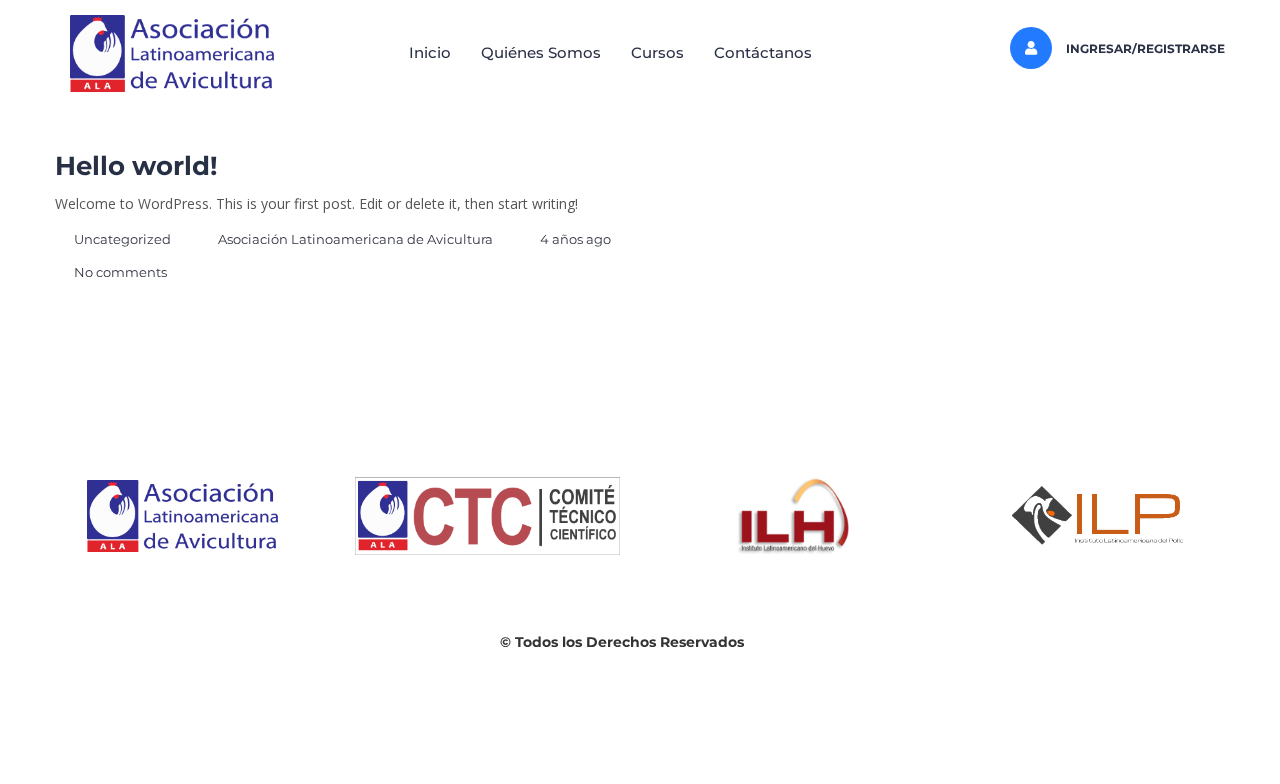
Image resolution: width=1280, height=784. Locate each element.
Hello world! (136, 166)
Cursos (657, 52)
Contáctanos (763, 52)
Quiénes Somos (541, 52)
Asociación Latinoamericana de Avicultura (355, 239)
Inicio (430, 52)
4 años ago (575, 239)
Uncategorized (122, 239)
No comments (120, 272)
